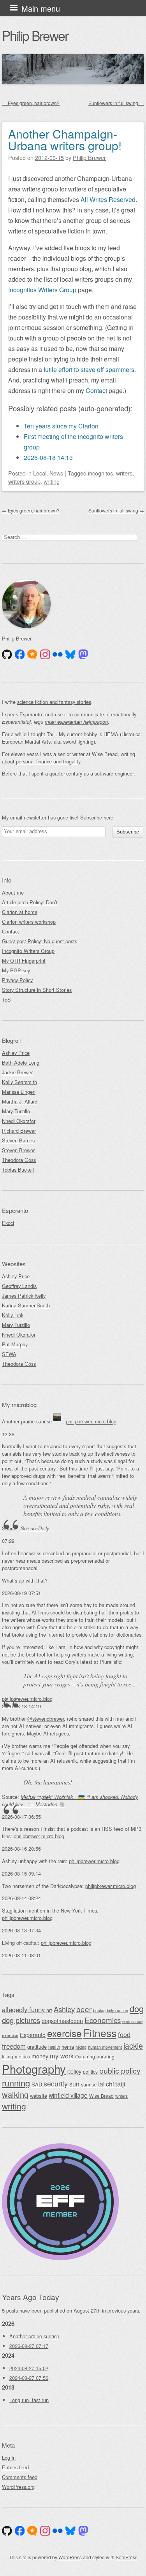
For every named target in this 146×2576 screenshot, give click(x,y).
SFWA (9, 1354)
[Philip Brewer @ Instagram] (45, 655)
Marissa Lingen (19, 1092)
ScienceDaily (35, 1528)
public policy (120, 2071)
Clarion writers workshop (29, 922)
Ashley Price (16, 1053)
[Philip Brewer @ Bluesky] (70, 655)
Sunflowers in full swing (116, 103)
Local (40, 473)
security (56, 2084)
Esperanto (33, 2035)
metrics (22, 2056)
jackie (133, 2046)
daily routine (117, 2010)
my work (62, 2056)
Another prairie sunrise (34, 2336)
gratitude (37, 2047)
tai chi (106, 2084)
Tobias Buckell (18, 1170)
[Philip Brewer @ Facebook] (20, 655)
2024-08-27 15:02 (29, 2368)
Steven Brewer (18, 1150)
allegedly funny (23, 2009)
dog (137, 2008)
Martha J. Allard (20, 1101)
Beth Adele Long (21, 1063)
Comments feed (20, 2477)
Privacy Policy (17, 980)
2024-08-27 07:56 (29, 2378)
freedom (14, 2046)
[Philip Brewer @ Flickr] (58, 655)
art (49, 2010)
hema (68, 2047)
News (56, 473)
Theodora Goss (19, 1160)
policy (74, 2071)
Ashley (64, 2009)
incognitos (100, 473)
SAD (37, 2084)
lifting (8, 2056)
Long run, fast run (29, 2400)
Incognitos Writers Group (42, 290)
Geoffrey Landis (19, 1286)
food (124, 2034)
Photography (34, 2069)
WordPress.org (18, 2487)
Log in (9, 2458)
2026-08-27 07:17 (29, 2346)
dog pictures (21, 2020)
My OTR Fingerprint (24, 961)
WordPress (70, 2557)
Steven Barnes (18, 1140)
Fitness (100, 2033)
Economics (103, 2020)
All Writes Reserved (108, 199)
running (16, 2083)
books (99, 2010)
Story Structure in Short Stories (37, 990)
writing (52, 481)
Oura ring (85, 2056)
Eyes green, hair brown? (31, 103)
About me (13, 892)
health (54, 2047)
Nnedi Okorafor (19, 1121)
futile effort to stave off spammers (89, 369)
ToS (6, 999)
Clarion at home (20, 912)
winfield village (68, 2095)
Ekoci (8, 1223)
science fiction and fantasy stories (54, 702)
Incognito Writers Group (28, 951)
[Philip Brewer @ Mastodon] (83, 655)
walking (15, 2094)
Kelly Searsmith (19, 1082)
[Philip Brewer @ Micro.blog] (32, 655)
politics (90, 2072)
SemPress (127, 2557)
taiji (120, 2084)
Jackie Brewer (17, 1072)
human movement (105, 2047)
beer (84, 2009)
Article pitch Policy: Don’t (30, 902)
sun (74, 2084)
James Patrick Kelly (24, 1296)
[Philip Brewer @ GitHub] (7, 655)
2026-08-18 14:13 (48, 457)
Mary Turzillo (16, 1111)
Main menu (41, 8)
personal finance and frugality (48, 761)
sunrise (89, 2084)
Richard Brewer (19, 1131)
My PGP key (16, 970)
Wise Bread (101, 2096)
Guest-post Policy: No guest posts (40, 941)
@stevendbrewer (46, 1719)
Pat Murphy (15, 1344)
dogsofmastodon (62, 2021)
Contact (96, 390)
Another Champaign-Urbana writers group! (65, 140)
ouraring (106, 2056)
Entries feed (15, 2467)
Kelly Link (13, 1315)
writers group (24, 481)
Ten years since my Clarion (61, 426)
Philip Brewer (35, 35)
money (40, 2056)
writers (124, 473)
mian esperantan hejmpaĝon (76, 722)
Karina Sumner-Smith (26, 1305)
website (39, 2096)
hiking (81, 2047)
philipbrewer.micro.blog (91, 1422)
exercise (64, 2033)
